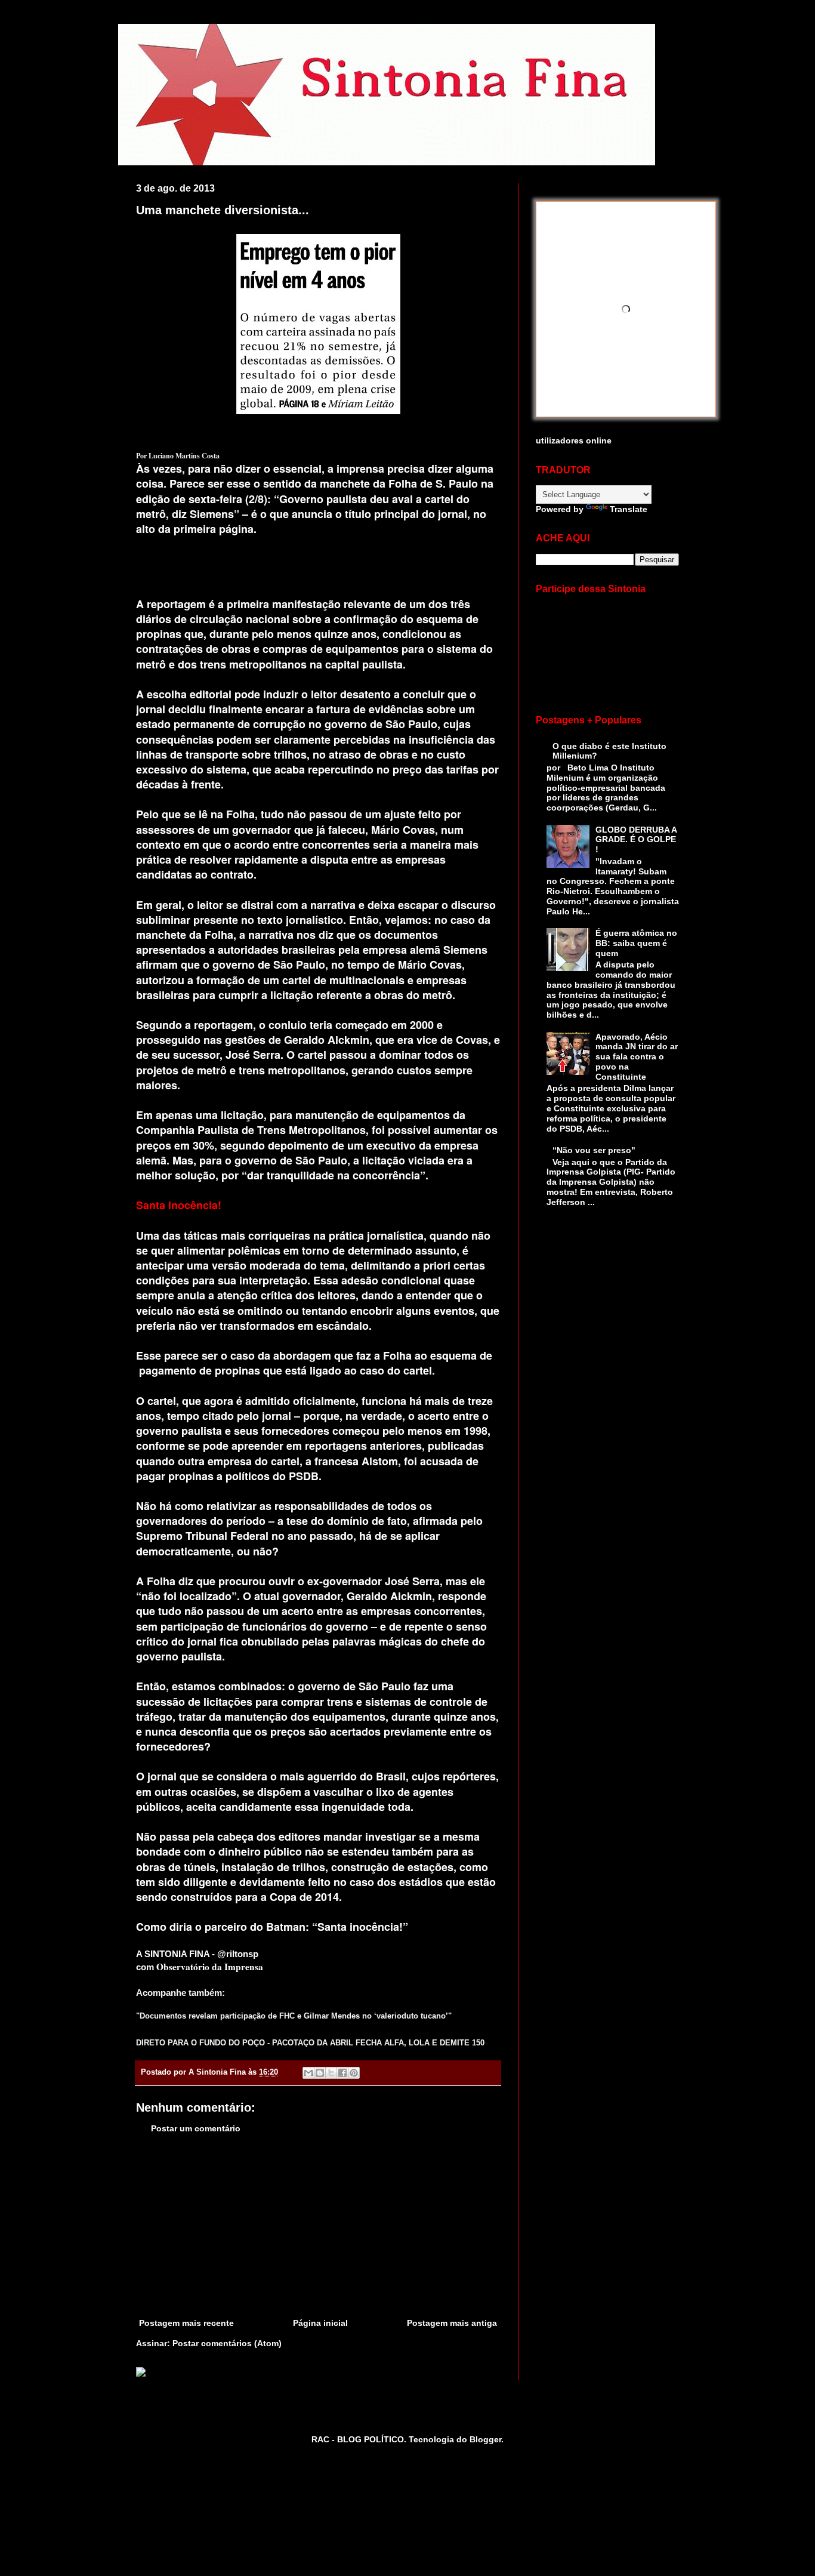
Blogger (485, 2439)
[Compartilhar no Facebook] (342, 2073)
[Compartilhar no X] (331, 2073)
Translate (629, 509)
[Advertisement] (318, 2226)
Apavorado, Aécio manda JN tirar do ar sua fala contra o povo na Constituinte (637, 1057)
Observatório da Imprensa (210, 1967)
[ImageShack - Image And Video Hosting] (141, 2374)
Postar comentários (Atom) (227, 2343)
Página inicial (320, 2323)
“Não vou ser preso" (594, 1150)
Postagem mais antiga (452, 2323)
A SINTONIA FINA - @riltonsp (197, 1954)
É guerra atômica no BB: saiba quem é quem (636, 943)
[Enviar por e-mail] (308, 2073)
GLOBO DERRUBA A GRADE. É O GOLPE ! (636, 840)
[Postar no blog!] (320, 2073)
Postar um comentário (196, 2128)
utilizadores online (574, 440)
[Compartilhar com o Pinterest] (354, 2073)
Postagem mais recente (186, 2323)
